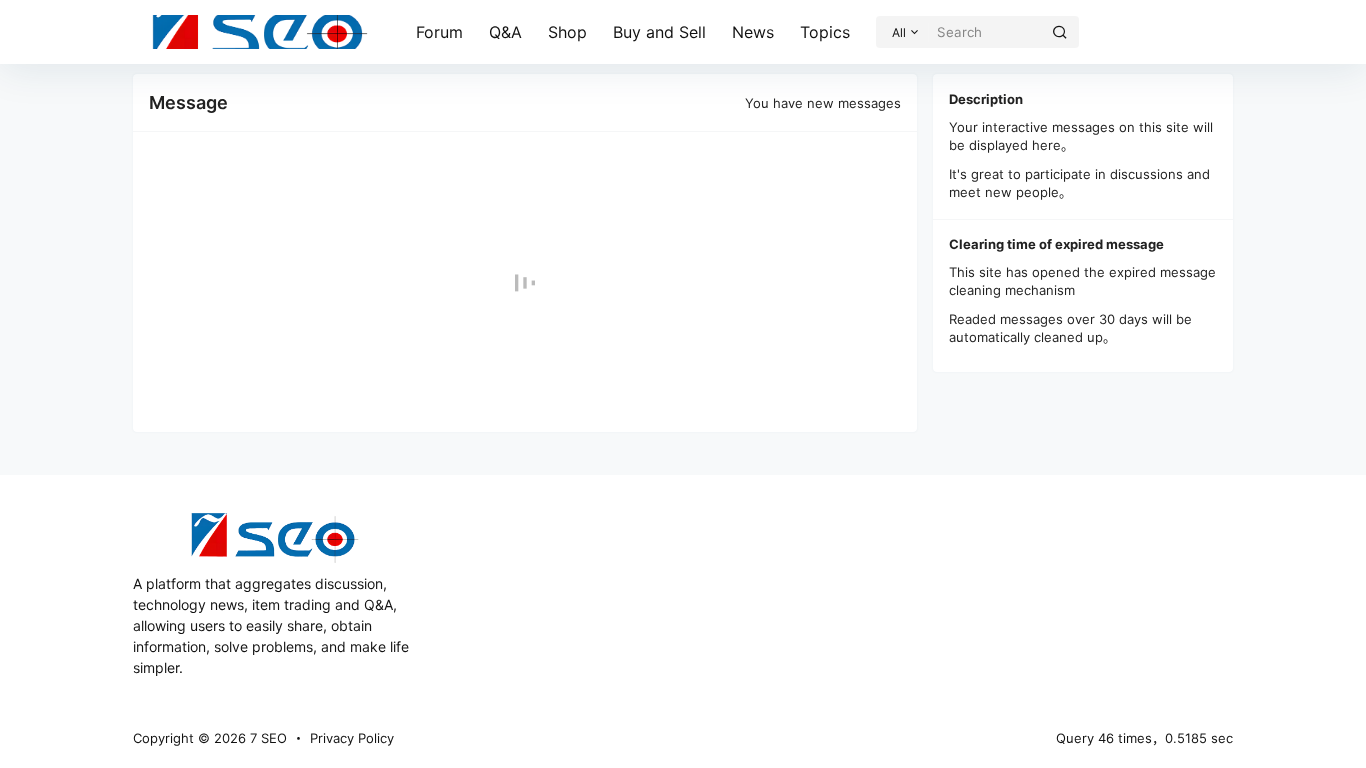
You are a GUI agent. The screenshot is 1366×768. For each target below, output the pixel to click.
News (753, 32)
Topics (825, 32)
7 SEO (266, 738)
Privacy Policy (352, 738)
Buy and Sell (659, 32)
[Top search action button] (1060, 32)
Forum (439, 32)
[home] (259, 32)
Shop (567, 32)
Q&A (505, 32)
